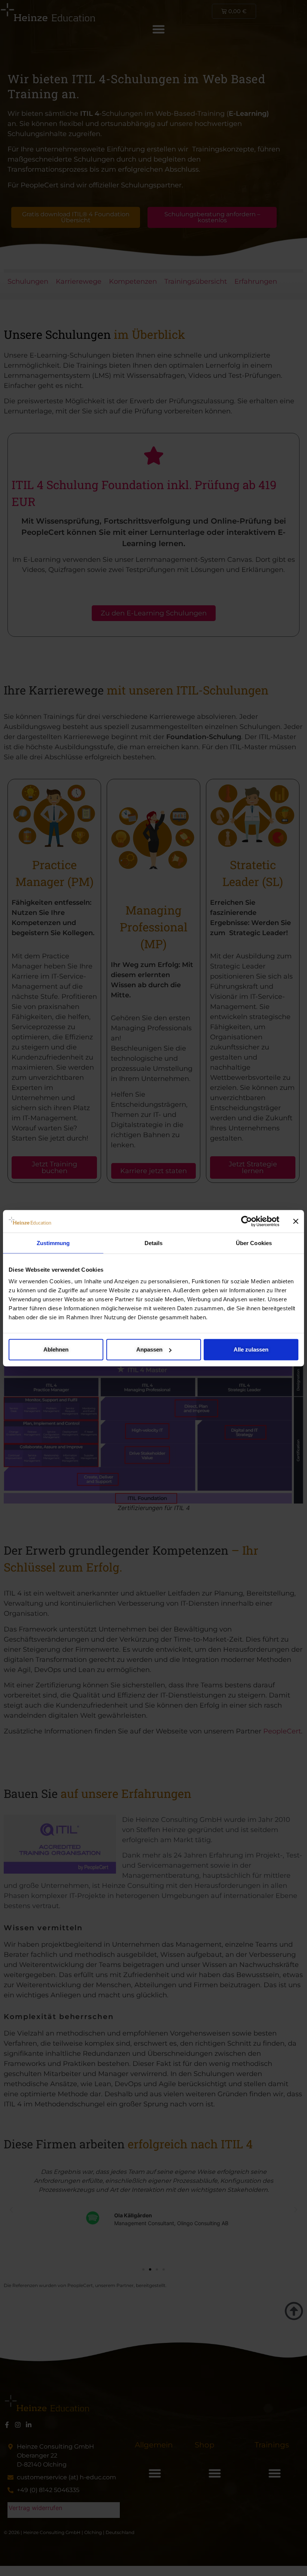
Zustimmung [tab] (53, 1243)
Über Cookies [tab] (254, 1243)
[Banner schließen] (296, 1221)
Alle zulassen (251, 1349)
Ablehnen (56, 1349)
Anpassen (149, 1349)
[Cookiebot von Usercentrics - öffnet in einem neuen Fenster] (247, 1221)
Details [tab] (154, 1243)
